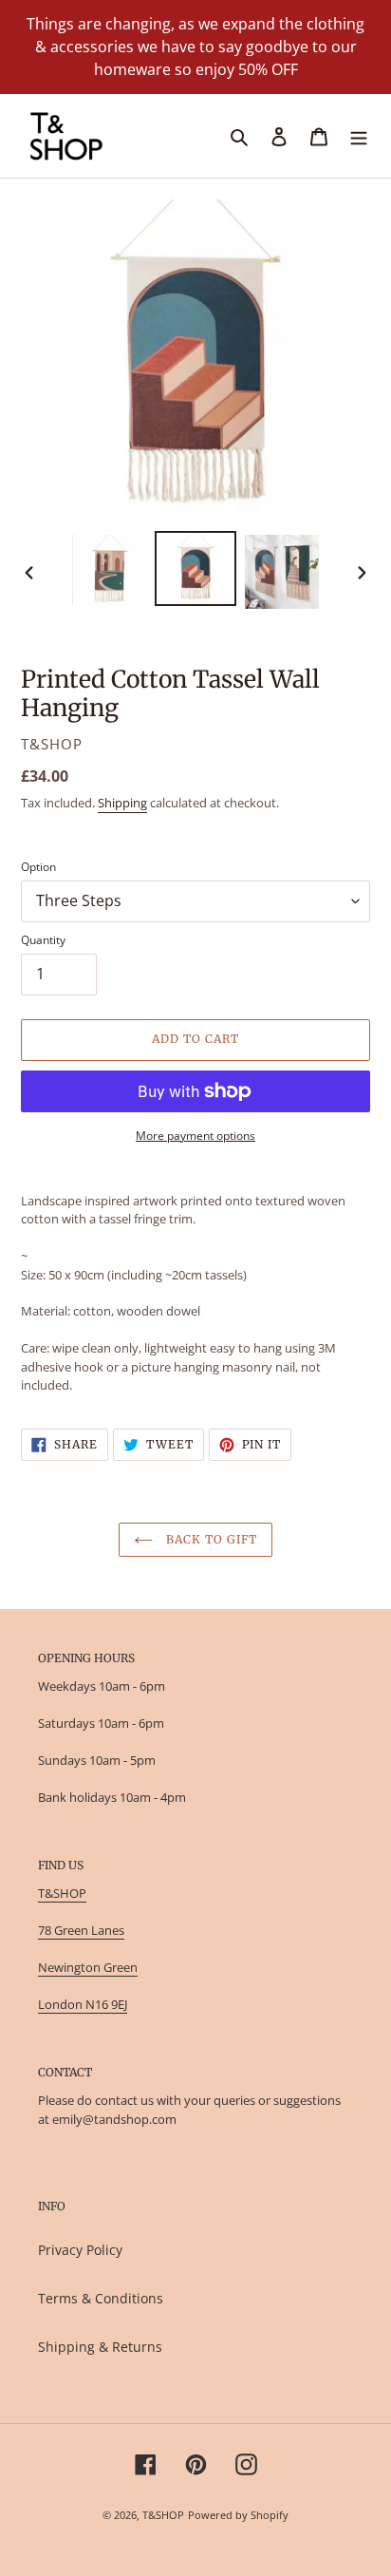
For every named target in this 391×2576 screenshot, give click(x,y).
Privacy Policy (80, 2250)
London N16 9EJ (83, 2004)
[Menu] (359, 136)
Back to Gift (209, 1539)
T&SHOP (62, 1893)
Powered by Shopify (238, 2515)
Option (38, 867)
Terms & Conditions (101, 2298)
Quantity (43, 940)
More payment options (195, 1136)
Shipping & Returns (100, 2347)
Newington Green (88, 1967)
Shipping (122, 803)
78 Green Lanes (81, 1930)
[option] (110, 570)
